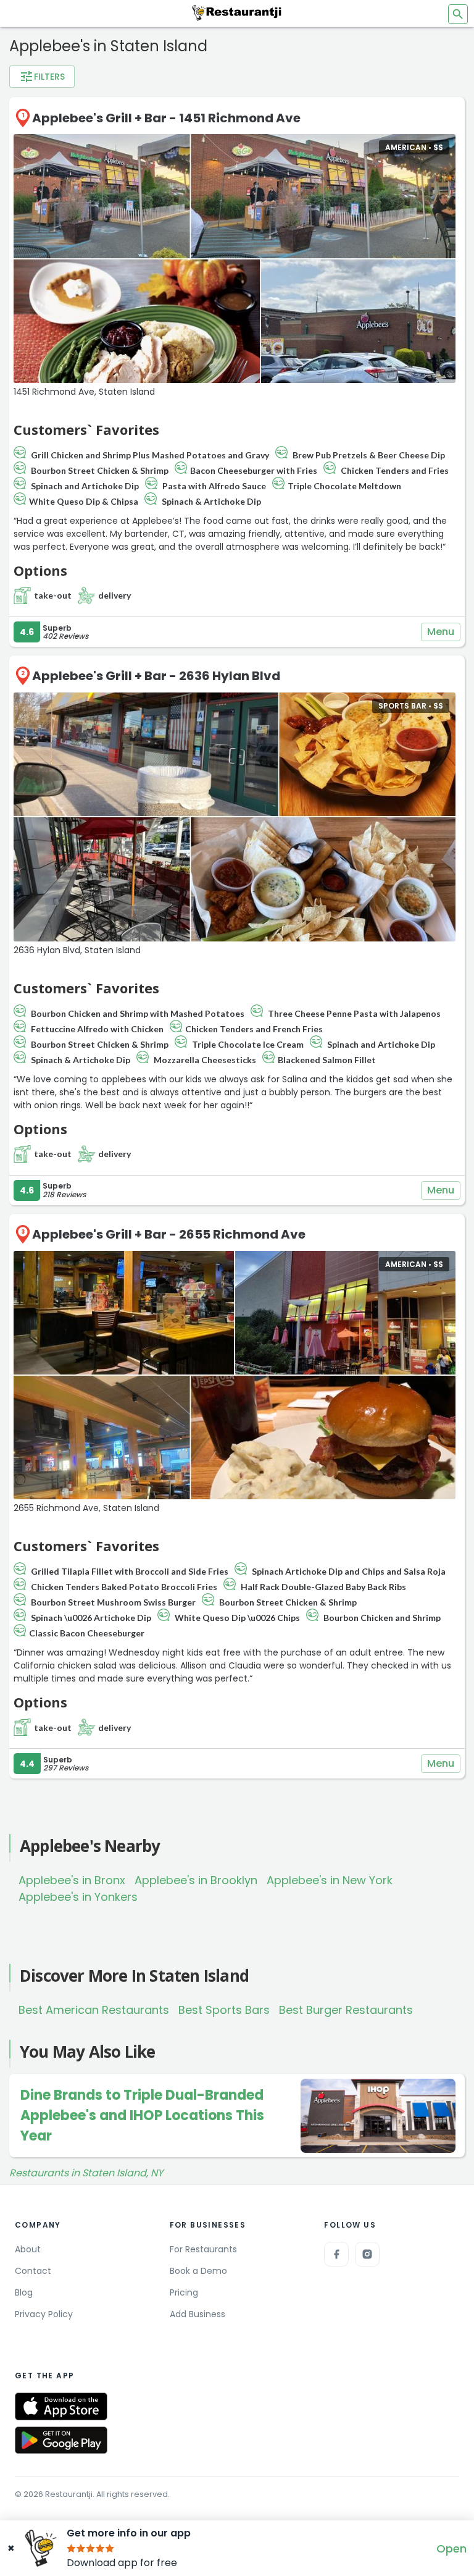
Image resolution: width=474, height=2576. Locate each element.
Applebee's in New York (330, 1880)
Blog (24, 2292)
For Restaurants (203, 2249)
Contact (33, 2271)
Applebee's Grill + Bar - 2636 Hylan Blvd (156, 676)
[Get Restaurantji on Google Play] (61, 2440)
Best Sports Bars (224, 2010)
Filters (42, 77)
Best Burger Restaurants (346, 2010)
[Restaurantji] (237, 12)
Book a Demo (198, 2271)
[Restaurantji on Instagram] (367, 2254)
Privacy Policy (44, 2314)
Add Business (197, 2314)
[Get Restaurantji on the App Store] (61, 2406)
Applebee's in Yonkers (78, 1897)
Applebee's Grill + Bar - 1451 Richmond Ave (166, 118)
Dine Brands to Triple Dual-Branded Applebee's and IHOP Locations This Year (142, 2115)
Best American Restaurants (94, 2010)
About (28, 2249)
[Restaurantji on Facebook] (336, 2254)
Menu (441, 632)
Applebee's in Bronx (72, 1880)
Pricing (184, 2292)
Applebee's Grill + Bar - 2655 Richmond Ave (169, 1234)
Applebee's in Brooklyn (196, 1880)
